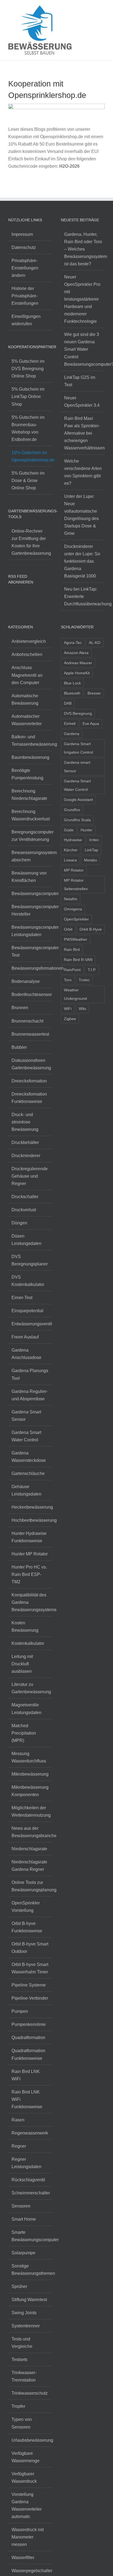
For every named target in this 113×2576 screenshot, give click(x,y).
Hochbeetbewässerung (30, 1520)
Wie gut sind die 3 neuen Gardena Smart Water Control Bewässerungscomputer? (83, 349)
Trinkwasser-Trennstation (24, 2376)
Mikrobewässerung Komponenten (30, 1791)
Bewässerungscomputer (30, 894)
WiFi (68, 1009)
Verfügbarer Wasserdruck (24, 2478)
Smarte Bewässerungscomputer (30, 2236)
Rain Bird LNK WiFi (26, 2075)
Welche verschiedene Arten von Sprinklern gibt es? (83, 472)
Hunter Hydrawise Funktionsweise (29, 1537)
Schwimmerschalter (30, 2193)
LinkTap (91, 850)
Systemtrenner (26, 2326)
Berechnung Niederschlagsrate (29, 795)
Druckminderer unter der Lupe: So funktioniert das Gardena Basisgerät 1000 (82, 561)
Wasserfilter (23, 2558)
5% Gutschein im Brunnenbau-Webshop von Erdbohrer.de (28, 428)
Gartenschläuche (28, 1473)
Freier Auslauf (25, 1337)
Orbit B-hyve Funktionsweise (27, 1927)
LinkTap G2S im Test (80, 381)
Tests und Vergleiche (22, 2343)
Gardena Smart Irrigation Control (78, 748)
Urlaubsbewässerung (30, 2440)
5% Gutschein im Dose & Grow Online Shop (28, 480)
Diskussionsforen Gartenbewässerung (30, 1064)
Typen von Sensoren (22, 2423)
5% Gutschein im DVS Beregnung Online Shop (28, 369)
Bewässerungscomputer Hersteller (30, 910)
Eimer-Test (22, 1298)
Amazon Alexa (76, 653)
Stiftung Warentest (29, 2300)
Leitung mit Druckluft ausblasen (22, 1664)
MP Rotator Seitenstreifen (76, 885)
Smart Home (24, 2219)
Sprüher (19, 2286)
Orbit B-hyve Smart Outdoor (30, 1948)
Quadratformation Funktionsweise (28, 2054)
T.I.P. (92, 970)
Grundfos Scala (77, 820)
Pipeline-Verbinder (30, 1998)
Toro (68, 980)
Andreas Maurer (78, 663)
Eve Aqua (91, 724)
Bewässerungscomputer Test (30, 951)
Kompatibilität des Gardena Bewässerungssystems (30, 1602)
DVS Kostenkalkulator (28, 1281)
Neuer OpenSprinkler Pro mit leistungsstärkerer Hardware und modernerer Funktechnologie (82, 299)
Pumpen (20, 2011)
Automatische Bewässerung (25, 699)
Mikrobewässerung (30, 1774)
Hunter (87, 830)
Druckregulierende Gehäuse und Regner (30, 1176)
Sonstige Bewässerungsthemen (30, 2270)
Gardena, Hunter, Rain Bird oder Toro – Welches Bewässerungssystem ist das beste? (83, 249)
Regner (19, 2146)
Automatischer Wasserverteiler (27, 720)
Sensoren (21, 2206)
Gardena (72, 734)
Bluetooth (72, 693)
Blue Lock (72, 683)
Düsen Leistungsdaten (26, 1240)
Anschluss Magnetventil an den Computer (27, 675)
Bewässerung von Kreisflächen (29, 877)
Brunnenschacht (27, 1021)
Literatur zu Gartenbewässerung (30, 1688)
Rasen (18, 2120)
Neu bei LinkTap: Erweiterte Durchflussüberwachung (83, 596)
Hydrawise (73, 840)
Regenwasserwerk (30, 2133)
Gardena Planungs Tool (30, 1374)
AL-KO (95, 643)
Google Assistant (78, 800)
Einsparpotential (27, 1311)
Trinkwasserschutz (30, 2393)
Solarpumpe (23, 2253)
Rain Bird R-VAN (78, 960)
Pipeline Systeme (29, 1985)
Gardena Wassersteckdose (29, 1457)
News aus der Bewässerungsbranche (30, 1832)
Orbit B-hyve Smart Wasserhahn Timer (30, 1968)
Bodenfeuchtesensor (30, 994)
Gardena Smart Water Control (26, 1436)
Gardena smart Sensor (77, 767)
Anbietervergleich (29, 641)
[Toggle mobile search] (93, 10)
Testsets (19, 2359)
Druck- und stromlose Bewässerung (25, 1122)
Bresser (94, 693)
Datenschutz (24, 247)
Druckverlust (24, 1210)
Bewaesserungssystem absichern (30, 856)
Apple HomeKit (77, 673)
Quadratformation (28, 2038)
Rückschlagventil (28, 2180)
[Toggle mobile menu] (103, 10)
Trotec (84, 980)
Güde (69, 830)
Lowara (70, 860)
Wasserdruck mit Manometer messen (28, 2537)
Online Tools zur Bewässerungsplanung (30, 1886)
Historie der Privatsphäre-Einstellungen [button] (25, 296)
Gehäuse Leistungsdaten (26, 1490)
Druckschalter (25, 1197)
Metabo (91, 860)
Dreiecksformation (29, 1081)
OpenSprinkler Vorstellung (26, 1907)
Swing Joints (24, 2313)
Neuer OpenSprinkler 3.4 (82, 402)
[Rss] (10, 597)
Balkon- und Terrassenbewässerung (30, 740)
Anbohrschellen (27, 654)
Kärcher (71, 850)
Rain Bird (72, 949)
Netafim (71, 899)
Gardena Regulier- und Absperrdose (30, 1395)
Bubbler (19, 1047)
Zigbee (70, 1019)
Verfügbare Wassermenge (26, 2457)
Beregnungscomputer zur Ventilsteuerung (30, 836)
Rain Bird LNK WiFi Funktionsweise (27, 2099)
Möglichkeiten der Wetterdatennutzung (30, 1811)
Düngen (19, 1223)
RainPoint (72, 970)
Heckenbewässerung (30, 1507)
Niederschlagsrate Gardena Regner (29, 1866)
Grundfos (72, 810)
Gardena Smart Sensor (26, 1416)
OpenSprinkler (76, 919)
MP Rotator (74, 870)
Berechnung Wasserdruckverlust (30, 815)
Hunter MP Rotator (30, 1554)
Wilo (82, 1009)
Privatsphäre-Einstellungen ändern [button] (25, 268)
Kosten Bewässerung (25, 1627)
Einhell (70, 724)
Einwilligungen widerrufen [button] (26, 320)
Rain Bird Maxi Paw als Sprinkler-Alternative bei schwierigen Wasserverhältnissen (83, 433)
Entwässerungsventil (30, 1324)
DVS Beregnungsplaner (30, 1260)
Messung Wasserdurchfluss (29, 1757)
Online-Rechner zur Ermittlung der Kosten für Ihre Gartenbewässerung (30, 542)
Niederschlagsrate (29, 1849)
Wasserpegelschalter (30, 2571)
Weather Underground (75, 994)
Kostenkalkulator (28, 1643)
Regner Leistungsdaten (26, 2163)
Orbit (68, 929)
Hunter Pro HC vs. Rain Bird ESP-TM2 (29, 1574)
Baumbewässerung (30, 757)
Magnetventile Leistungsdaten (26, 1709)
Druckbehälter (25, 1142)
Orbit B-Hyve (91, 929)
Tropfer (18, 2406)
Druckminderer (26, 1156)
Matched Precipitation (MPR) (24, 1733)
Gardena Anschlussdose (26, 1354)
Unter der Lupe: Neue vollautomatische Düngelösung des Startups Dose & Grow (81, 515)
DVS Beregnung (78, 713)
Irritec (94, 840)
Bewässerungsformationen (30, 968)
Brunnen (20, 1008)
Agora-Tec (73, 643)
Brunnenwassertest (30, 1034)
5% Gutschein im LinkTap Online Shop (28, 397)
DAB (68, 703)
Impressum (22, 234)
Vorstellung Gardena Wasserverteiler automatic (27, 2505)
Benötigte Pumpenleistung (27, 774)
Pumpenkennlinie (29, 2024)
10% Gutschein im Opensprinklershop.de (30, 456)
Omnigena (73, 909)
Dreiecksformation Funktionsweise (29, 1098)
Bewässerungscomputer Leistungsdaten (30, 931)
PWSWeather (76, 939)
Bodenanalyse (26, 981)
